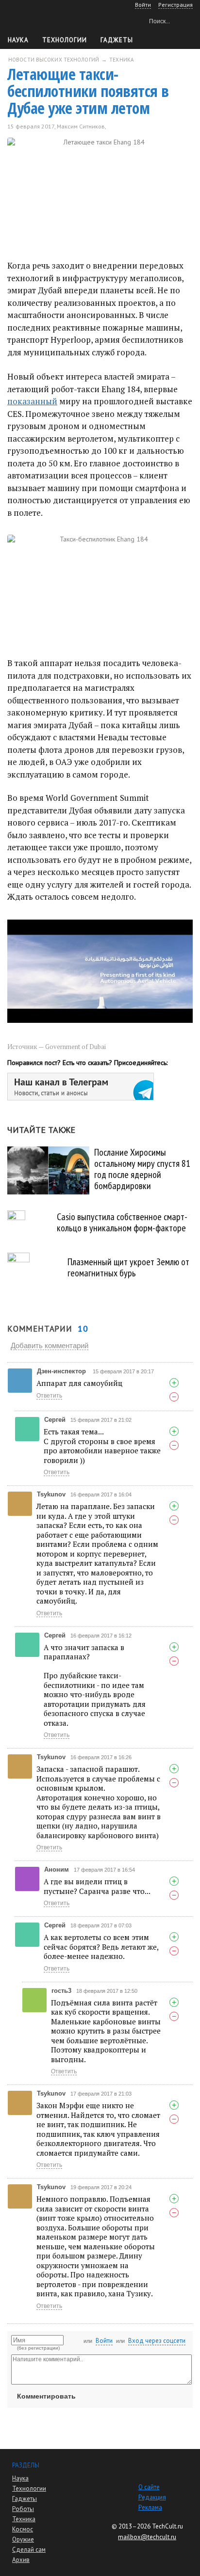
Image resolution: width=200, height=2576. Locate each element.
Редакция (152, 2497)
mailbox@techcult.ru (147, 2537)
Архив (21, 2560)
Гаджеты (117, 40)
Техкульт (49, 20)
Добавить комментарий (50, 1345)
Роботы (23, 2509)
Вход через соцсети (157, 2341)
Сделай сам (29, 2550)
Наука (18, 40)
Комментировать (46, 2396)
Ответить (49, 1396)
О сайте (149, 2487)
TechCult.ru (167, 2526)
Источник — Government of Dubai (57, 1047)
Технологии (65, 40)
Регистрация (175, 5)
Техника (24, 2519)
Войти (104, 2341)
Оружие (23, 2539)
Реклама (150, 2507)
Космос (23, 2529)
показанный (32, 401)
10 (119, 126)
